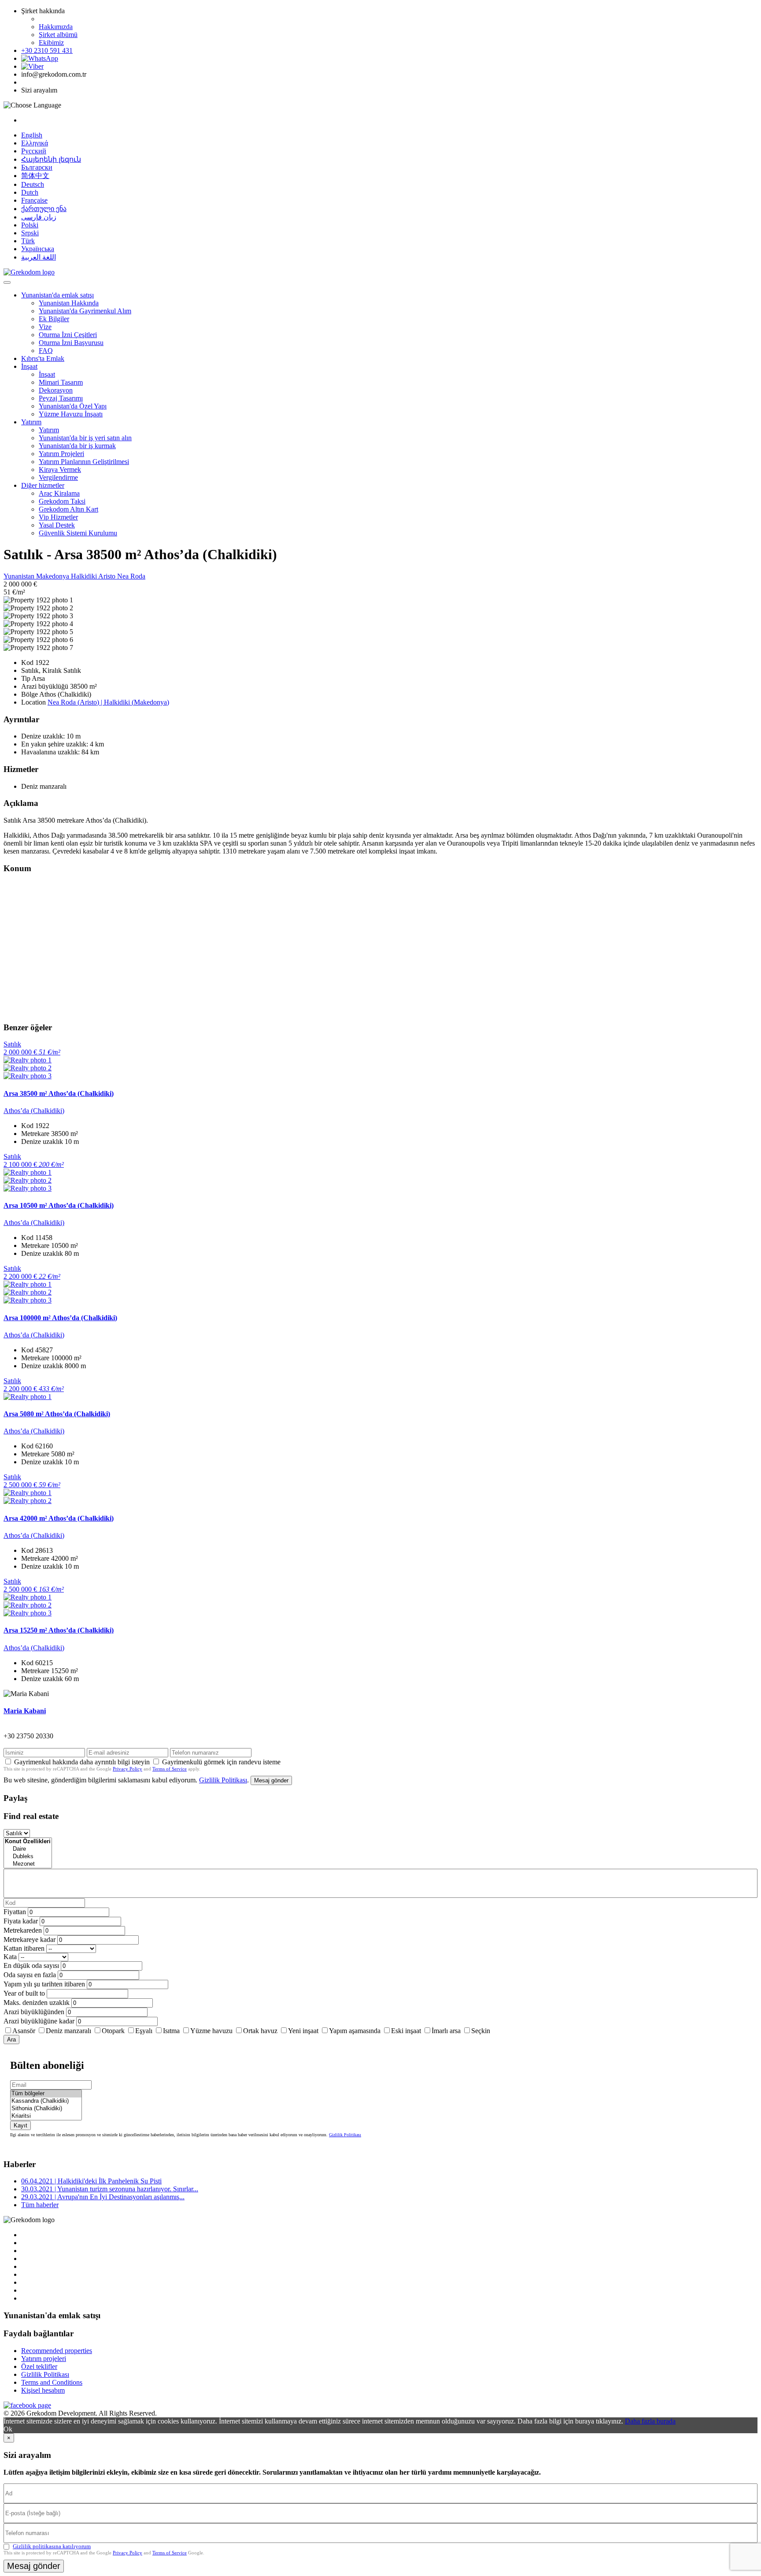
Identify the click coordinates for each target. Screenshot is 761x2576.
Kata (10, 1957)
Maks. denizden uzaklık (37, 2003)
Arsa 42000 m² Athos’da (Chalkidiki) (59, 1518)
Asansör (24, 2031)
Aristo (108, 576)
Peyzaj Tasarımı (61, 398)
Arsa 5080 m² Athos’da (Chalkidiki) (57, 1414)
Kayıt (20, 2125)
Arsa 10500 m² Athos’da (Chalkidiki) (59, 1205)
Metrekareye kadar (30, 1939)
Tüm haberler (40, 2205)
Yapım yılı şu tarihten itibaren (44, 1984)
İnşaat (29, 366)
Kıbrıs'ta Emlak (43, 358)
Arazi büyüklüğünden (34, 2012)
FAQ (46, 351)
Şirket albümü (58, 35)
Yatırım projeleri (44, 2359)
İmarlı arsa (446, 2031)
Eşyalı (144, 2031)
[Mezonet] (28, 1864)
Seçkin (481, 2031)
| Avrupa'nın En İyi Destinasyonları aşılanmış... (103, 2197)
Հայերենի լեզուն (51, 159)
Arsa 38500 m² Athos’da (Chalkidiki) (59, 1093)
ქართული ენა (44, 209)
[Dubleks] (28, 1857)
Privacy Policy (127, 1769)
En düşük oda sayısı (31, 1965)
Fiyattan (16, 1912)
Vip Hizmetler (58, 517)
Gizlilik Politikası (223, 1780)
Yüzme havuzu (211, 2031)
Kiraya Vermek (60, 470)
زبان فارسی (39, 217)
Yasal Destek (57, 525)
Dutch (30, 192)
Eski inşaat (406, 2031)
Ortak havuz (260, 2031)
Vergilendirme (58, 477)
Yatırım (31, 422)
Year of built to (24, 1993)
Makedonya (54, 576)
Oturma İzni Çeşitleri (68, 335)
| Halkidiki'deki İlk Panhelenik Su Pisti (91, 2181)
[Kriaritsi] (46, 2116)
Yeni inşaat (303, 2031)
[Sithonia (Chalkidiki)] (46, 2109)
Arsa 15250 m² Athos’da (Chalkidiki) (59, 1630)
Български (37, 167)
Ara (11, 2040)
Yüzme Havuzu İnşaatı (71, 414)
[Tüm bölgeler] (46, 2094)
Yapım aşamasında (355, 2031)
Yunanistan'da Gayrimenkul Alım (85, 311)
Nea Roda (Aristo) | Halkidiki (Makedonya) (108, 702)
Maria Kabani (25, 1711)
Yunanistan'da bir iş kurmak (77, 446)
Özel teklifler (39, 2366)
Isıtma (171, 2031)
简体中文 (35, 176)
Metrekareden (23, 1930)
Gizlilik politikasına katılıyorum (52, 2546)
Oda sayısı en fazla (30, 1975)
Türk (28, 241)
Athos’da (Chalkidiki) (34, 1111)
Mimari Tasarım (61, 382)
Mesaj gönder (271, 1780)
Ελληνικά (35, 143)
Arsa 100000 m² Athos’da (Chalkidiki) (60, 1318)
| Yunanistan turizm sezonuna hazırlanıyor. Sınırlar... (110, 2189)
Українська (38, 249)
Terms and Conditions (52, 2382)
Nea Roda (131, 576)
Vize (45, 327)
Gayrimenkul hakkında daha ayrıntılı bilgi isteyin (82, 1762)
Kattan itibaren (24, 1948)
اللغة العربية (39, 257)
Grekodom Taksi (62, 501)
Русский (34, 151)
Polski (30, 225)
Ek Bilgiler (54, 319)
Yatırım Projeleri (61, 454)
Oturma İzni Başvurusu (71, 343)
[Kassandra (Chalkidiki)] (46, 2101)
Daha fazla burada (650, 2421)
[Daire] (28, 1849)
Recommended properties (57, 2351)
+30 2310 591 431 (47, 50)
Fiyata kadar (21, 1921)
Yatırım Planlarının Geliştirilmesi (84, 462)
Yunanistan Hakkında (69, 303)
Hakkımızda (56, 27)
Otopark (113, 2031)
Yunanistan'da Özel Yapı (73, 406)
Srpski (30, 233)
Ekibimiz (51, 43)
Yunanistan (20, 576)
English (32, 135)
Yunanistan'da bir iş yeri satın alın (85, 438)
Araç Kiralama (59, 493)
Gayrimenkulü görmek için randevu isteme (221, 1762)
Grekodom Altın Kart (68, 509)
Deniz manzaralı (68, 2031)
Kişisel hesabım (43, 2390)
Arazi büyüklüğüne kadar (39, 2021)
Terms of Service (170, 1769)
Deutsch (33, 184)
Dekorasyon (56, 390)
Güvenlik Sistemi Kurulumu (78, 533)
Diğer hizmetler (43, 485)
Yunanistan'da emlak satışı (57, 295)
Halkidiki (85, 576)
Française (34, 200)
